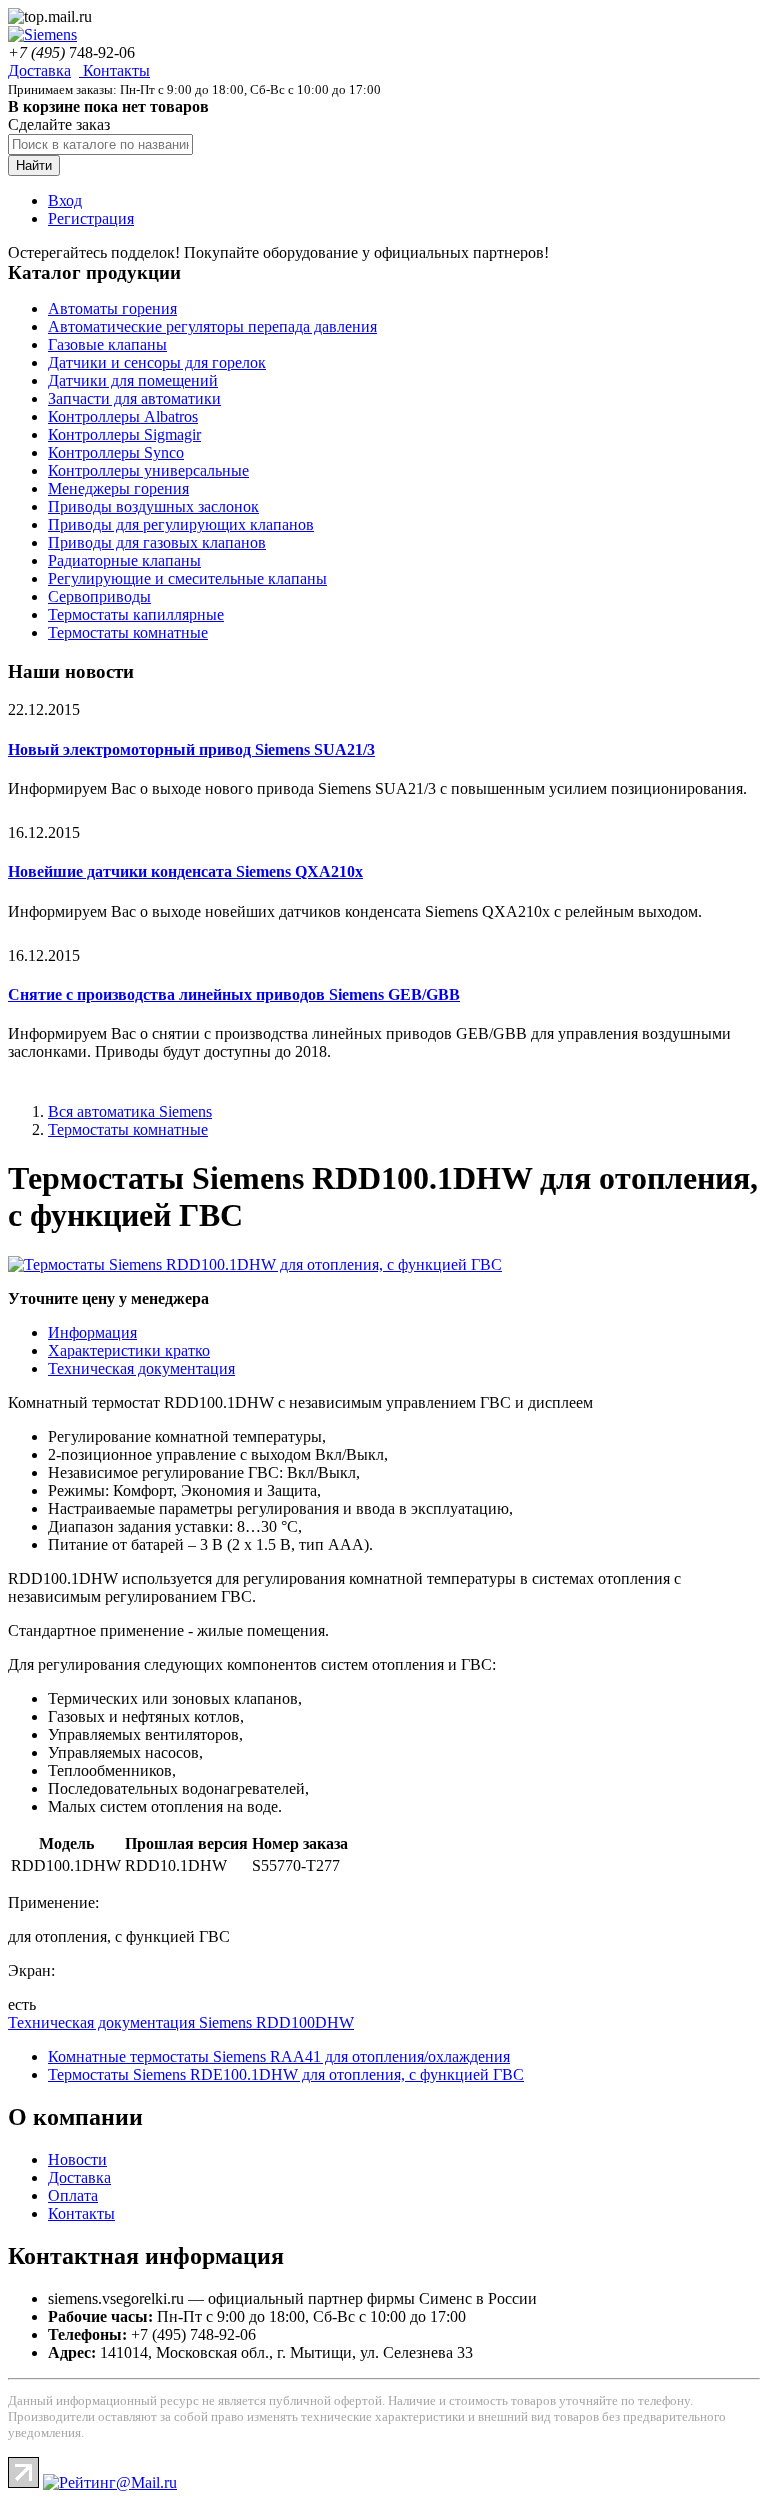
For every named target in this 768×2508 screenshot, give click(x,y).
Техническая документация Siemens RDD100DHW (181, 2022)
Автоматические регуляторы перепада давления (212, 326)
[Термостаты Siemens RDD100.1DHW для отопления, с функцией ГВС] (255, 1264)
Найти (34, 165)
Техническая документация (141, 1368)
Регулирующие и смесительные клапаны (187, 578)
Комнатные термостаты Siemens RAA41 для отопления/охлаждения (279, 2056)
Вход (65, 200)
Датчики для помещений (133, 380)
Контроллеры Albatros (123, 416)
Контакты (114, 70)
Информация (92, 1332)
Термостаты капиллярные (136, 614)
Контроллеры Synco (116, 452)
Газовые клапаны (107, 344)
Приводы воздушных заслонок (153, 506)
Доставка (39, 70)
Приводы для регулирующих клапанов (181, 524)
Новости (77, 2159)
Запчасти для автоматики (134, 398)
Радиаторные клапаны (124, 560)
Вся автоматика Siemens (130, 1111)
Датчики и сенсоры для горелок (157, 362)
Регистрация (91, 218)
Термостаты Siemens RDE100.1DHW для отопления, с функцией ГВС (286, 2074)
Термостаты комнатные (128, 632)
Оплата (73, 2195)
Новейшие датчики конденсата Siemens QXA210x (185, 871)
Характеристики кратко (129, 1350)
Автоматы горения (112, 308)
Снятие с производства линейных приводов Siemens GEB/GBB (234, 994)
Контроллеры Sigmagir (124, 434)
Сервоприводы (99, 596)
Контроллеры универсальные (148, 470)
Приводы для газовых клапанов (157, 542)
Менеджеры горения (118, 488)
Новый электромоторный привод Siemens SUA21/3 (191, 749)
